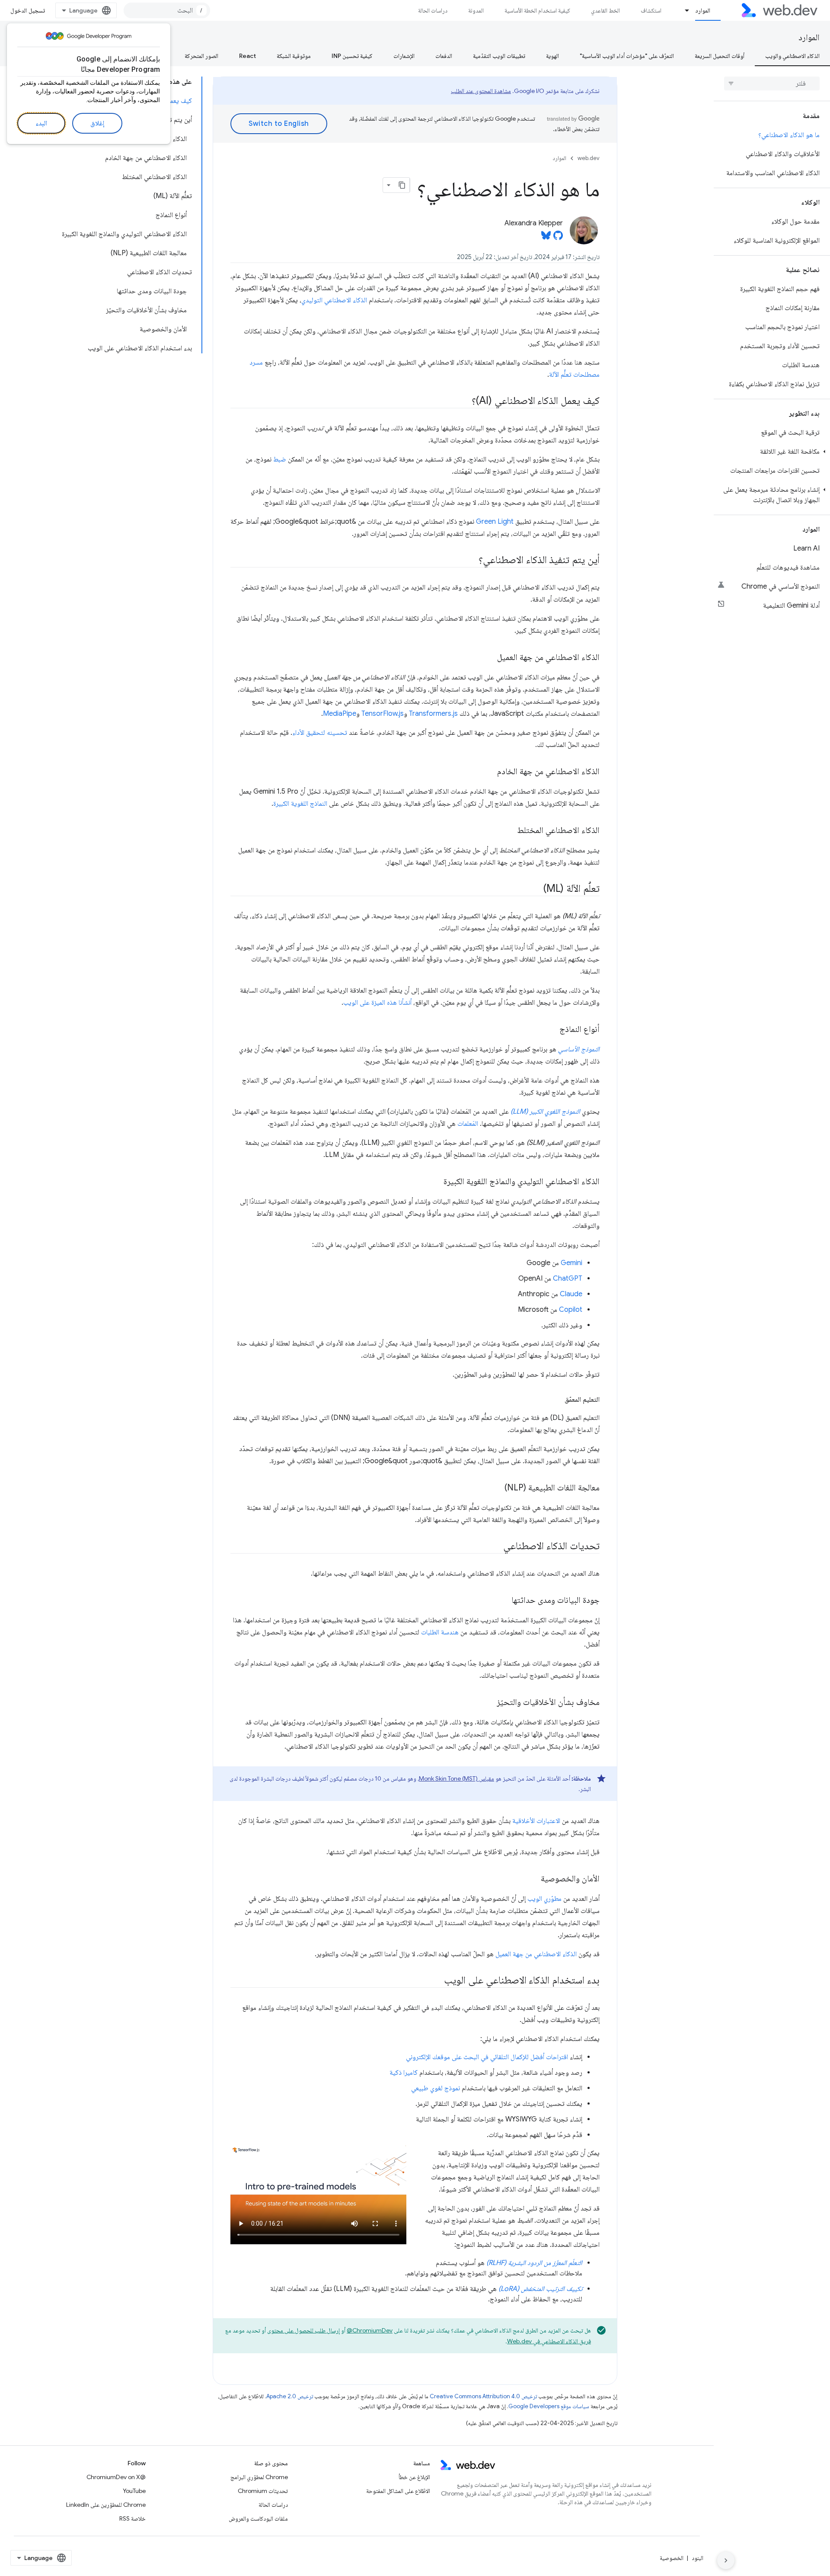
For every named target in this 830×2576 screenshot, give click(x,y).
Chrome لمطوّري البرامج (259, 2477)
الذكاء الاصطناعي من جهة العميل (536, 1954)
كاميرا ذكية (404, 2073)
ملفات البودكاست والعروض (258, 2518)
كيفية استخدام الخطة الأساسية (537, 10)
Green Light (495, 522)
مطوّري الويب (544, 1899)
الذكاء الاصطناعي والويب (792, 56)
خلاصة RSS (132, 2518)
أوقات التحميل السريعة (720, 56)
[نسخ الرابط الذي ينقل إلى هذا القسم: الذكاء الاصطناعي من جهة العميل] (489, 658)
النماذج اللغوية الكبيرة (300, 804)
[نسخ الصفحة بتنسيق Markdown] (402, 185)
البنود (698, 2558)
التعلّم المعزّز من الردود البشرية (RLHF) (534, 2263)
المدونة (476, 10)
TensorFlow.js (383, 714)
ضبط (280, 459)
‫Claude (571, 1294)
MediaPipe (340, 714)
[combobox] (167, 10)
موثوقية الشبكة (294, 56)
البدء (41, 123)
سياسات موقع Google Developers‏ (549, 2406)
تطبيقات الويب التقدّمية (499, 56)
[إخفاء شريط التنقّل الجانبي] (726, 2560)
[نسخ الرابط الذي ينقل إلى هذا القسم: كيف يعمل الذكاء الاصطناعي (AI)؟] (464, 401)
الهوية (552, 56)
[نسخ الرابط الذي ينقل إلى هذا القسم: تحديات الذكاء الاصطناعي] (495, 1547)
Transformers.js (433, 714)
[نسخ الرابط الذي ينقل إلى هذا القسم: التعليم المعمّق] (557, 1400)
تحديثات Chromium (263, 2491)
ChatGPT (568, 1278)
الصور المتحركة (201, 56)
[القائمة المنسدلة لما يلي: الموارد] (683, 10)
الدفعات (444, 56)
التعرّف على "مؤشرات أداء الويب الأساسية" (627, 56)
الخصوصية (672, 2558)
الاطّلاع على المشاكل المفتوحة (398, 2491)
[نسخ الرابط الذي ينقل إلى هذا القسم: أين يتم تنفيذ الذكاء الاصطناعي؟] (471, 561)
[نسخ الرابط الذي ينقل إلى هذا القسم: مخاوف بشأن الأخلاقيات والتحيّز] (489, 1703)
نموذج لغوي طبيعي (436, 2088)
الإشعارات (404, 56)
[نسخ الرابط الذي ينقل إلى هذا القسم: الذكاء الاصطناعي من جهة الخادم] (489, 772)
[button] (772, 452)
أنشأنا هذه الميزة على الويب (377, 1003)
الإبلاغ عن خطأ (414, 2477)
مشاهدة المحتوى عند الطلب (481, 91)
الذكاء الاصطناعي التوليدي (334, 300)
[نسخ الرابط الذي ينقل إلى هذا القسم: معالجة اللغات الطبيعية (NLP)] (497, 1488)
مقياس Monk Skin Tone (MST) (456, 1778)
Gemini (571, 1263)
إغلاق (97, 123)
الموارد (703, 10)
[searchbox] (772, 83)
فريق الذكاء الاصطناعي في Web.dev (549, 2341)
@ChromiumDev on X (116, 2477)
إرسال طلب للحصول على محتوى (303, 2330)
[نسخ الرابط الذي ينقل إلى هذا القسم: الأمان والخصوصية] (533, 1879)
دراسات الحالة (433, 10)
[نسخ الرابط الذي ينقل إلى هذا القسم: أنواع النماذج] (552, 1030)
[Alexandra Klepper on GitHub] (558, 238)
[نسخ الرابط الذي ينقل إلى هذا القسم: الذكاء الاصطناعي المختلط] (509, 831)
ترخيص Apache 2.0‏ (290, 2396)
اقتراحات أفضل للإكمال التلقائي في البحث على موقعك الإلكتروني (487, 2057)
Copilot (571, 1310)
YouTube (134, 2491)
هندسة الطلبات (440, 1632)
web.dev (589, 158)
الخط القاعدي (605, 10)
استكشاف (651, 10)
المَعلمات (468, 1124)
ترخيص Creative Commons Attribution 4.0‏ (483, 2396)
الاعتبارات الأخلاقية (536, 1821)
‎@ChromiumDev (370, 2330)
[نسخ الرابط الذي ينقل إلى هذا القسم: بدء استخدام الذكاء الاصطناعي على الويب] (436, 1981)
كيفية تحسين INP (352, 56)
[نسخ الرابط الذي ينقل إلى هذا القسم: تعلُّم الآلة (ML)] (536, 889)
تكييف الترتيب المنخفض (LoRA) (540, 2289)
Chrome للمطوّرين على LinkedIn (106, 2505)
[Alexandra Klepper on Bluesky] (546, 238)
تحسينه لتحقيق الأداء (320, 733)
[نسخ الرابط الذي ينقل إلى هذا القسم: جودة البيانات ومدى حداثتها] (504, 1601)
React (247, 56)
